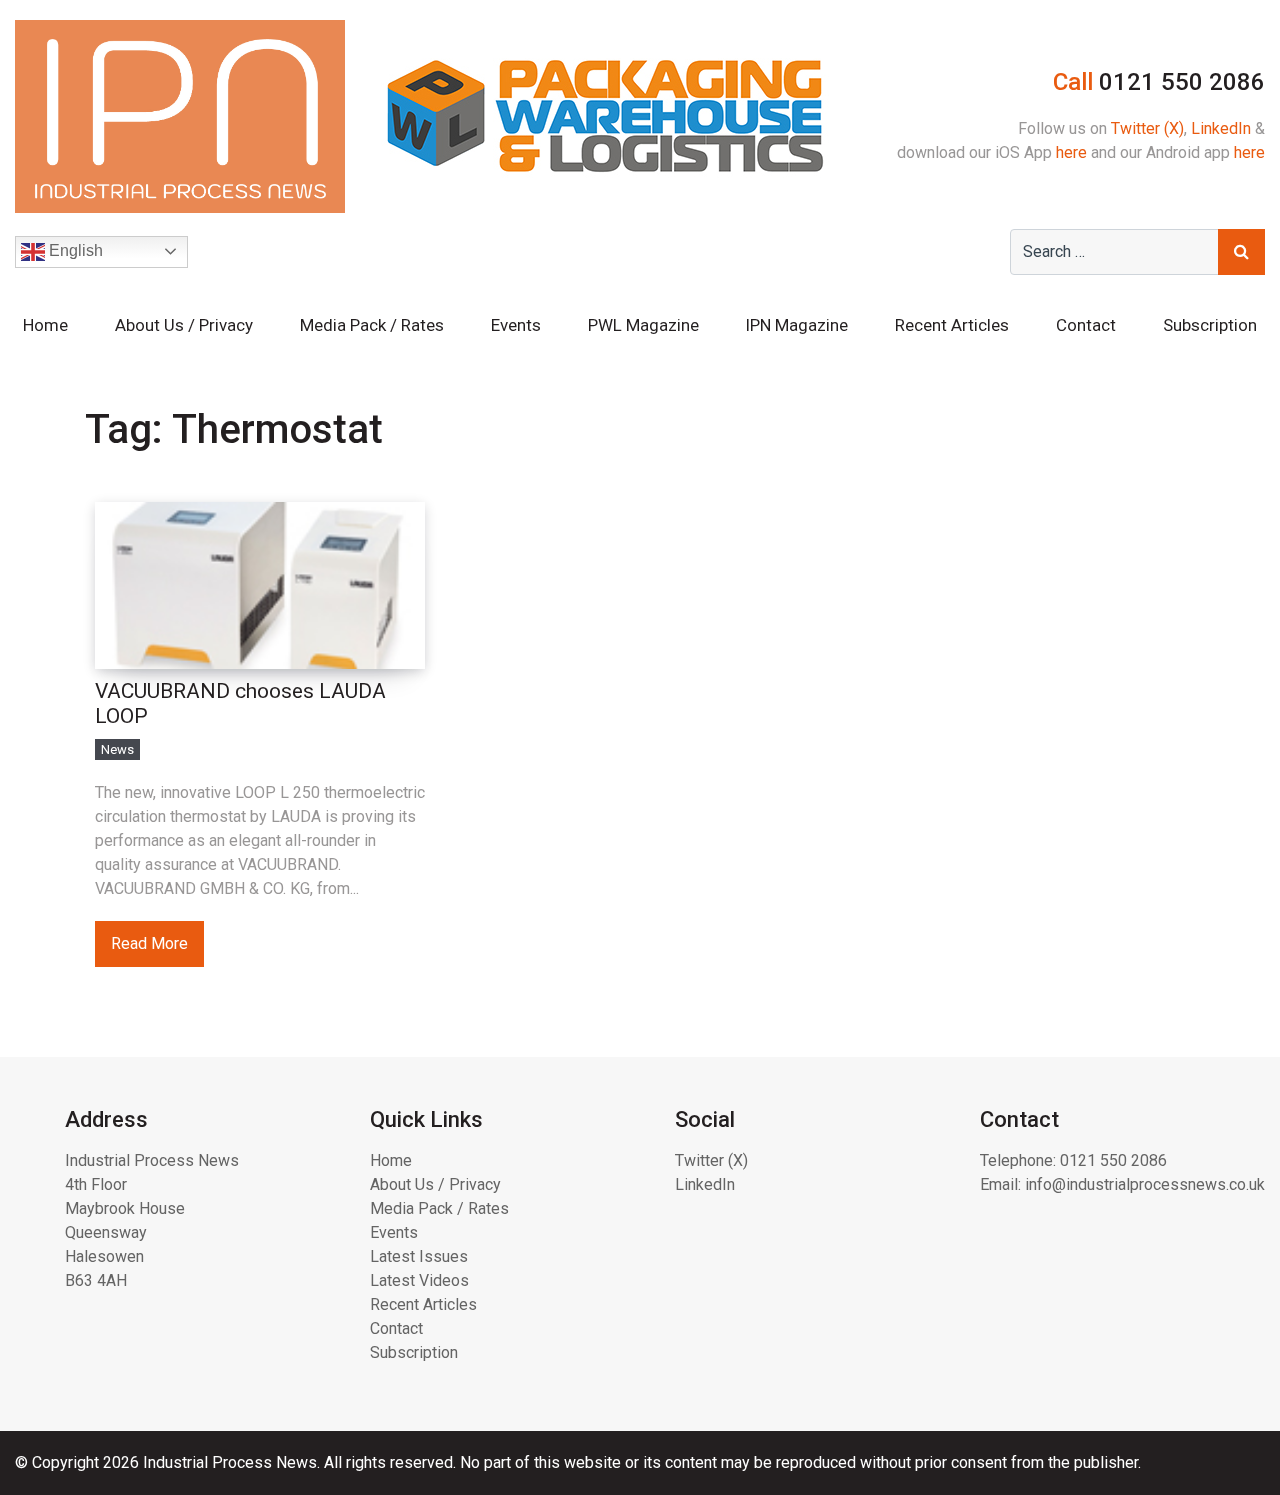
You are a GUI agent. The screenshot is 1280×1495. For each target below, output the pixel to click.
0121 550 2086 (1113, 1160)
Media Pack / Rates (372, 325)
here (1071, 152)
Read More (149, 943)
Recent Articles (952, 325)
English (74, 250)
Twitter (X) (1147, 128)
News (117, 749)
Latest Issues (419, 1256)
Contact (1086, 325)
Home (45, 325)
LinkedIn (1221, 128)
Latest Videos (419, 1280)
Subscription (1210, 325)
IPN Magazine (796, 325)
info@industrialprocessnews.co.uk (1145, 1184)
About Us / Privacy (184, 325)
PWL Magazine (643, 325)
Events (516, 325)
